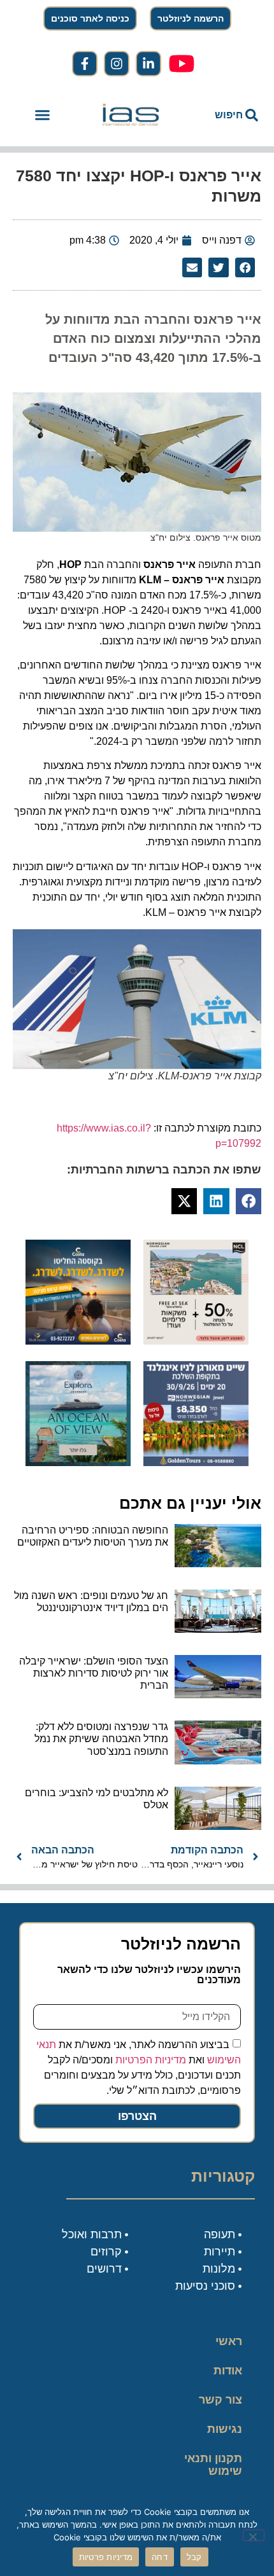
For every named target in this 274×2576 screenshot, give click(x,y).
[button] (43, 115)
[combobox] (223, 115)
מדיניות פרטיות (106, 2557)
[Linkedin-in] (148, 64)
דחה (160, 2557)
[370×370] (196, 1462)
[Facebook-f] (85, 64)
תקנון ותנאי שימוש (213, 2465)
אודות (228, 2371)
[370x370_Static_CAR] (78, 1462)
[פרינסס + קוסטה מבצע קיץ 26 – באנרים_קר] (78, 1341)
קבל (194, 2557)
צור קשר (220, 2400)
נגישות (225, 2429)
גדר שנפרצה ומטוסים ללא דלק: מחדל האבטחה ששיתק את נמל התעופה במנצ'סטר (101, 1739)
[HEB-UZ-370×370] (196, 1341)
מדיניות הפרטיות (151, 2060)
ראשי (229, 2341)
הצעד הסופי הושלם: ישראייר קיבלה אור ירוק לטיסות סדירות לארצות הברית (94, 1673)
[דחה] (254, 2535)
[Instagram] (117, 64)
